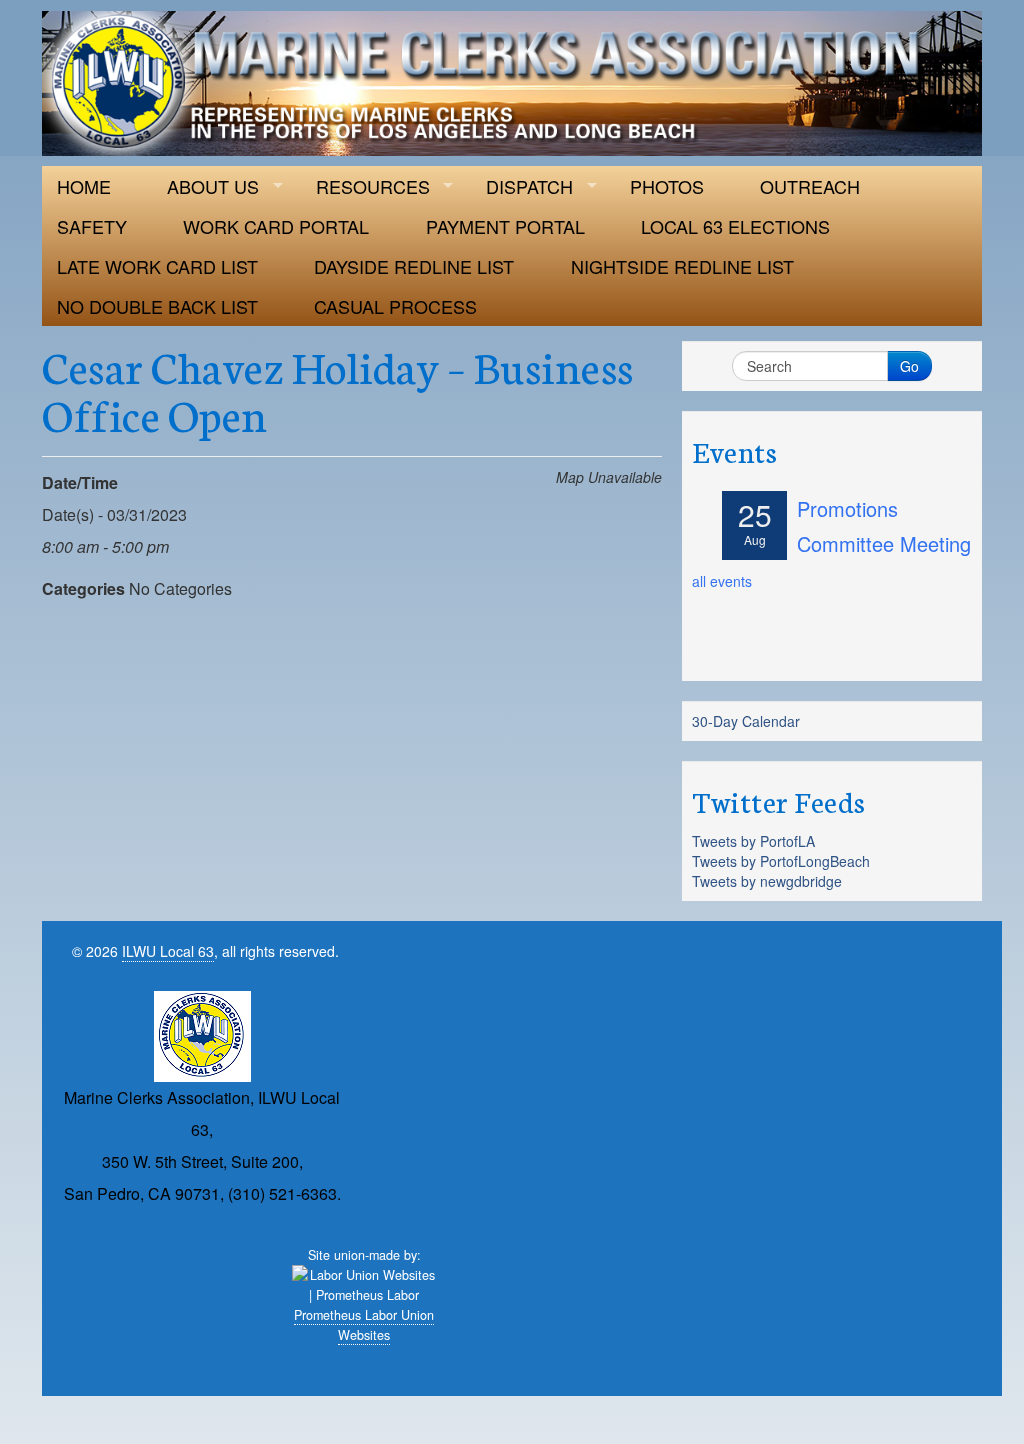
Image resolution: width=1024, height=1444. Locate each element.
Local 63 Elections (735, 226)
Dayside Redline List (414, 266)
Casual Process (395, 306)
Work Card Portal (276, 226)
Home (84, 186)
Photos (667, 186)
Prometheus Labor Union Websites (364, 1325)
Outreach (810, 186)
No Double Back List (157, 306)
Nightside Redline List (682, 266)
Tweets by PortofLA (753, 841)
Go (909, 366)
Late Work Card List (157, 266)
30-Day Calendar (746, 721)
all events (722, 581)
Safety (92, 226)
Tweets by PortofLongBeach (781, 861)
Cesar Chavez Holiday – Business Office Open (338, 389)
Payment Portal (505, 226)
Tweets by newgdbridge (767, 881)
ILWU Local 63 (168, 951)
